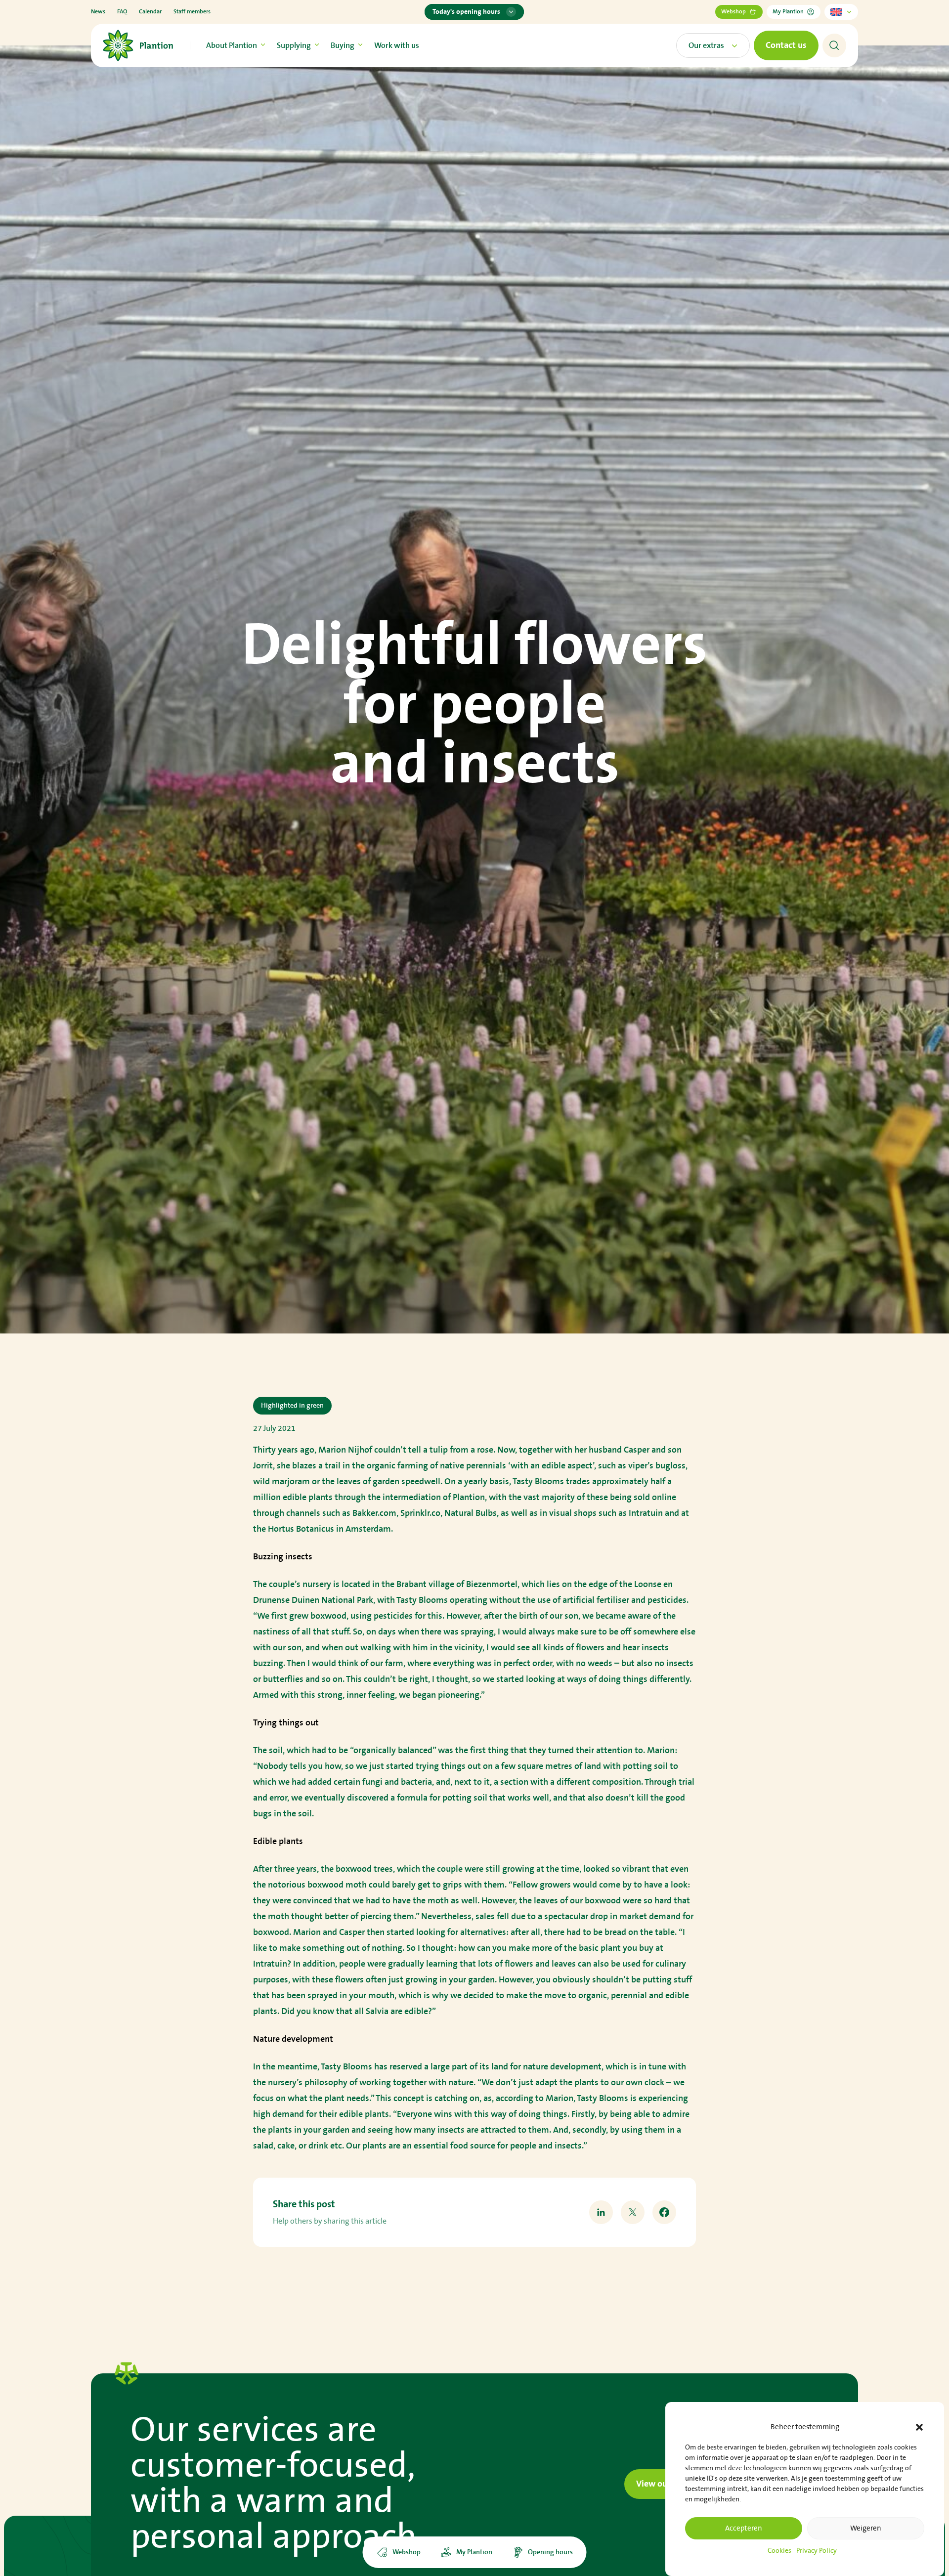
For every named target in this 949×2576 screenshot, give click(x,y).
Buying (343, 45)
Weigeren (866, 2528)
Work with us (397, 45)
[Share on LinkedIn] (601, 2212)
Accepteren (744, 2528)
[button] (919, 2427)
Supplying (294, 45)
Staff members (192, 12)
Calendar (150, 12)
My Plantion (788, 12)
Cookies (779, 2551)
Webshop (733, 12)
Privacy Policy (817, 2551)
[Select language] (841, 12)
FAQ (122, 12)
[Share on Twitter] (633, 2212)
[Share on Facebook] (664, 2212)
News (98, 12)
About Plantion (232, 45)
